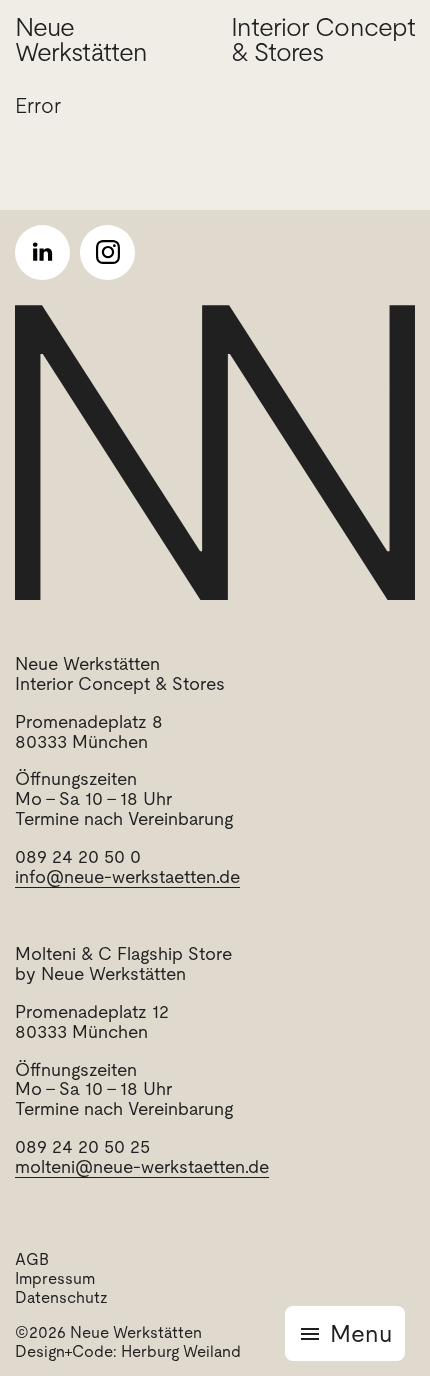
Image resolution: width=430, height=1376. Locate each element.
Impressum (55, 1278)
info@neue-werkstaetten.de (127, 876)
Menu (361, 1333)
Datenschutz (61, 1297)
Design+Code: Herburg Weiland (128, 1351)
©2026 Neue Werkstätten (108, 1332)
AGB (32, 1259)
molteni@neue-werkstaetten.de (142, 1166)
